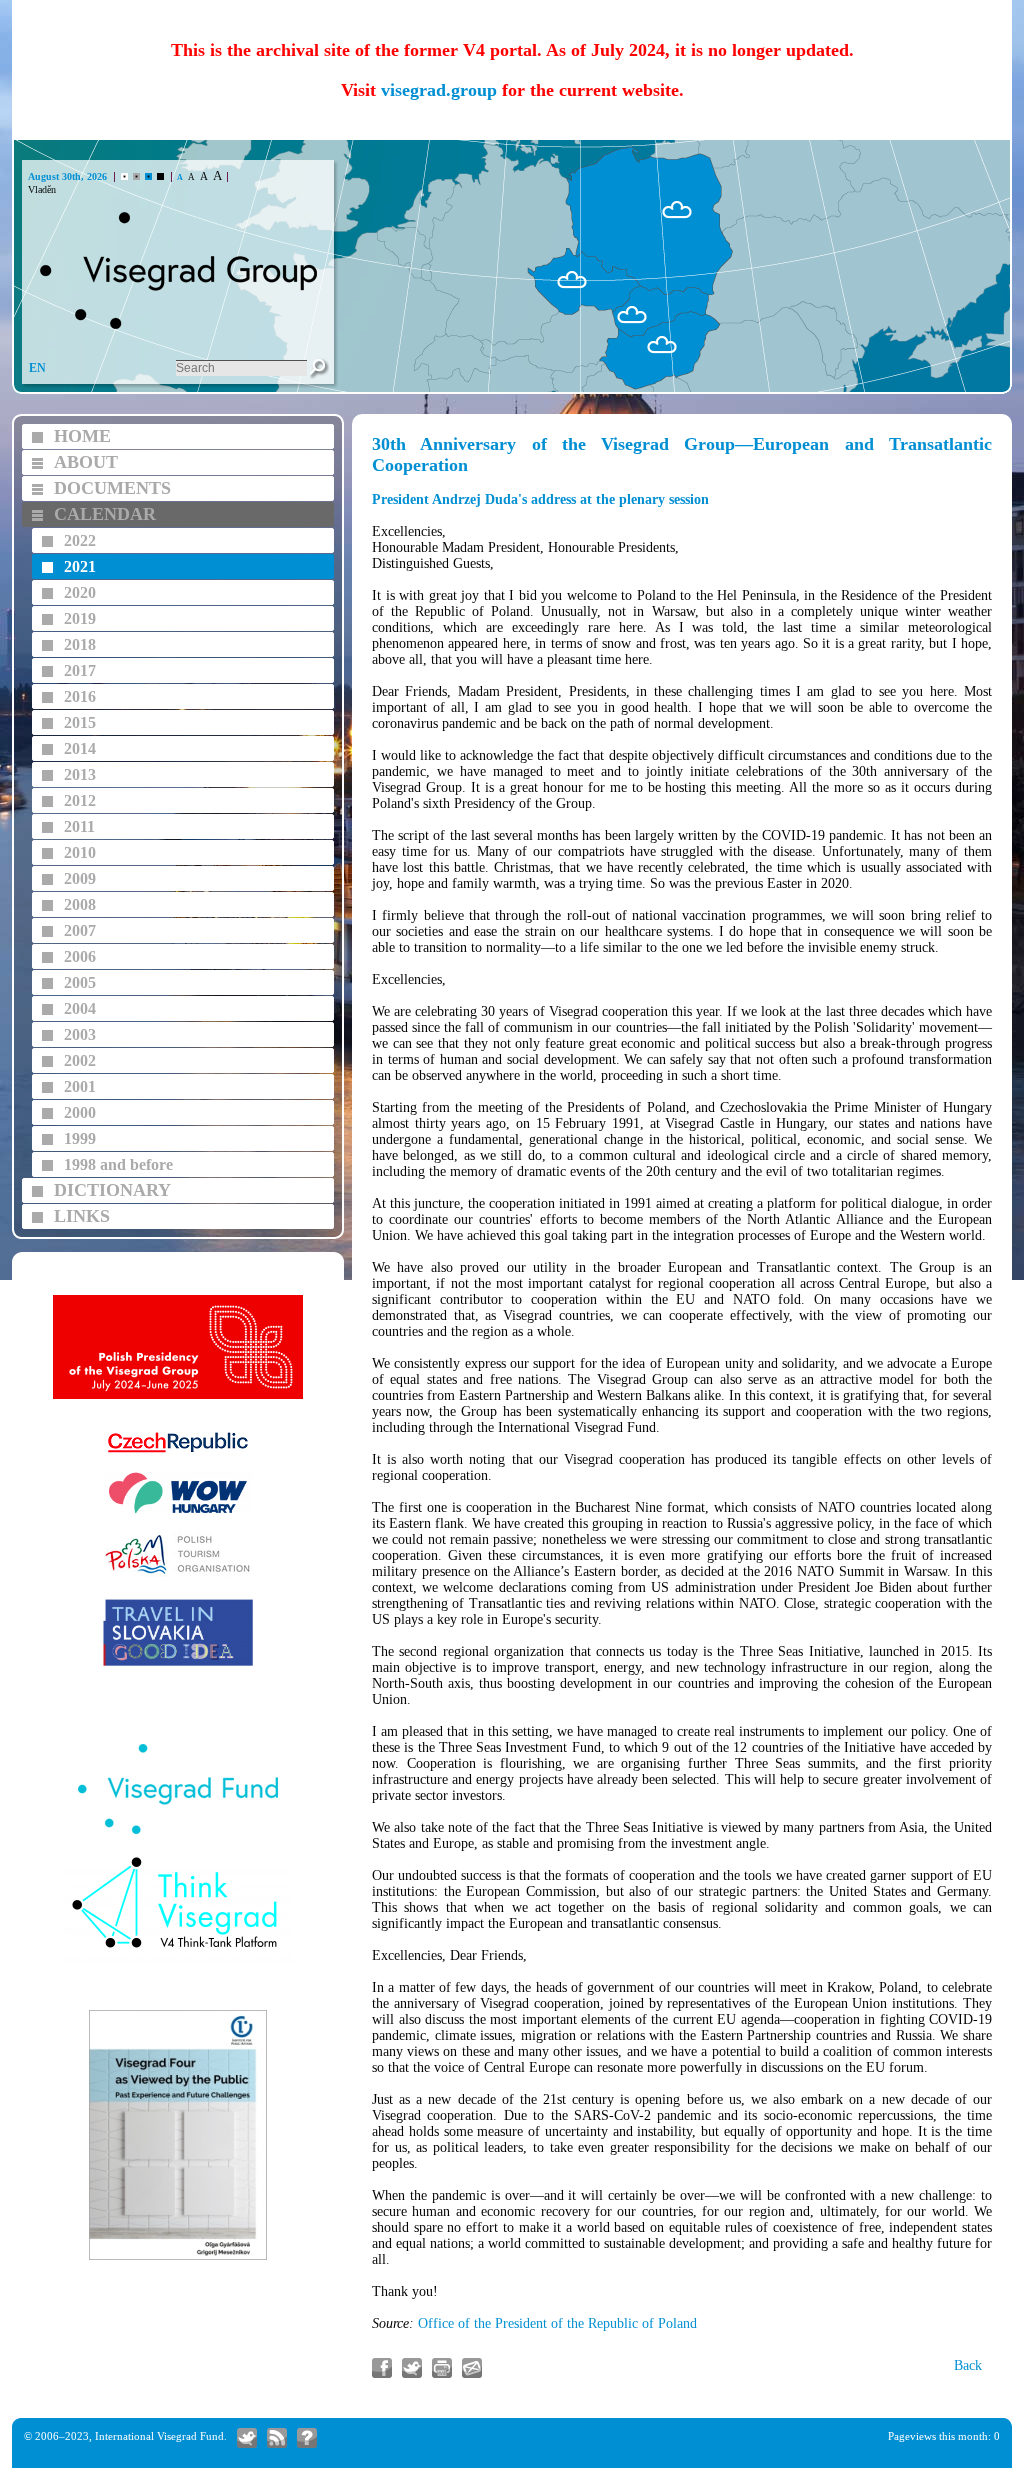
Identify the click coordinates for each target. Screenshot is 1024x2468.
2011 (79, 826)
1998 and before (118, 1164)
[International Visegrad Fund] (178, 1831)
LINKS (82, 1216)
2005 (80, 982)
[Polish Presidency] (178, 1396)
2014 (80, 748)
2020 (80, 592)
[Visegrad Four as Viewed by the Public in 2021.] (178, 2257)
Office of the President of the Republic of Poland (557, 2323)
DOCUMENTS (112, 488)
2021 (80, 566)
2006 (80, 956)
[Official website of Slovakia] (178, 1663)
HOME (82, 436)
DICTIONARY (112, 1190)
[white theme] (124, 176)
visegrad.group (439, 90)
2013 (80, 774)
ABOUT (86, 462)
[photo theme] (148, 176)
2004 (80, 1008)
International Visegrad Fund (159, 2436)
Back (968, 2365)
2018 (80, 644)
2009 (80, 878)
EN (37, 368)
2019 (80, 618)
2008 (80, 904)
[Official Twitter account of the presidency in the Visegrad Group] (247, 2438)
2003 (80, 1034)
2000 (80, 1112)
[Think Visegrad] (178, 1961)
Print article (442, 2368)
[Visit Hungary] (178, 1513)
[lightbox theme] (160, 176)
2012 (80, 800)
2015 (80, 722)
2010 (80, 852)
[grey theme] (136, 176)
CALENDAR (105, 514)
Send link (472, 2368)
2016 (80, 696)
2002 (80, 1060)
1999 (80, 1138)
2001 (80, 1086)
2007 (80, 930)
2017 (80, 670)
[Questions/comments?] (307, 2438)
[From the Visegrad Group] (277, 2438)
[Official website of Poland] (178, 1574)
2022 (80, 540)
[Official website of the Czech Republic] (178, 1453)
